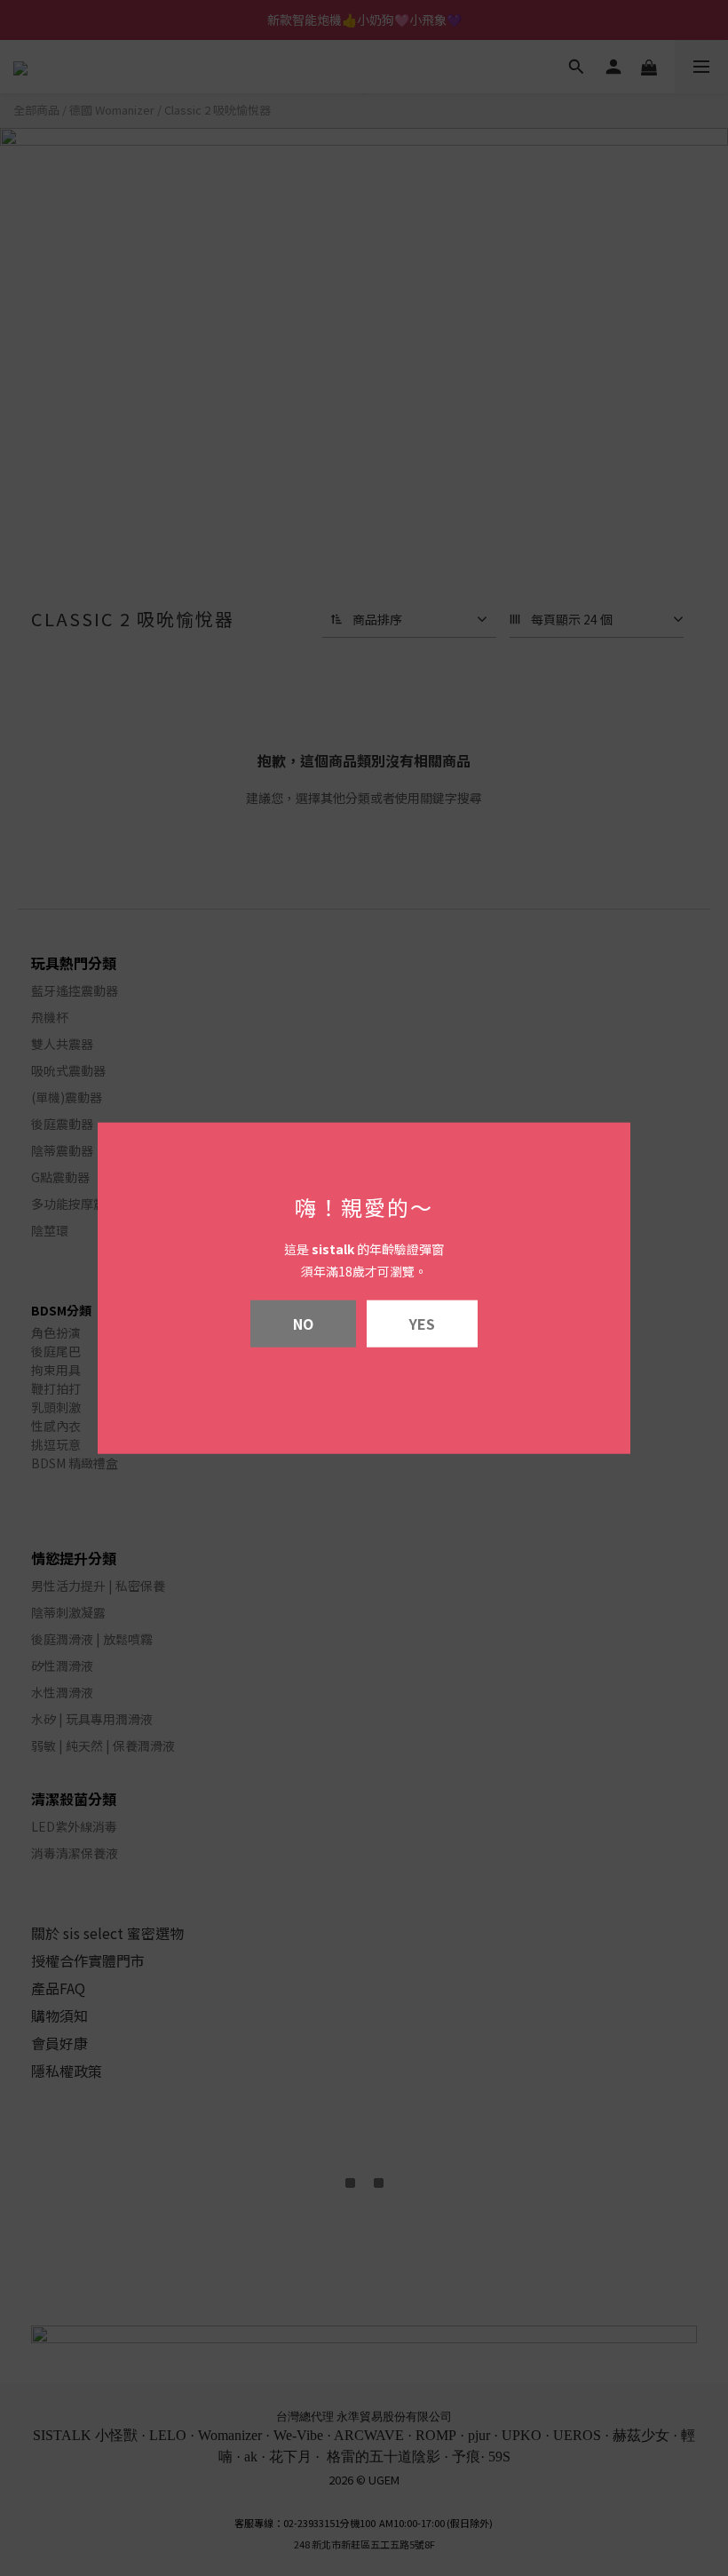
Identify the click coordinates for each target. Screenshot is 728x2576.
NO (303, 1323)
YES (422, 1323)
